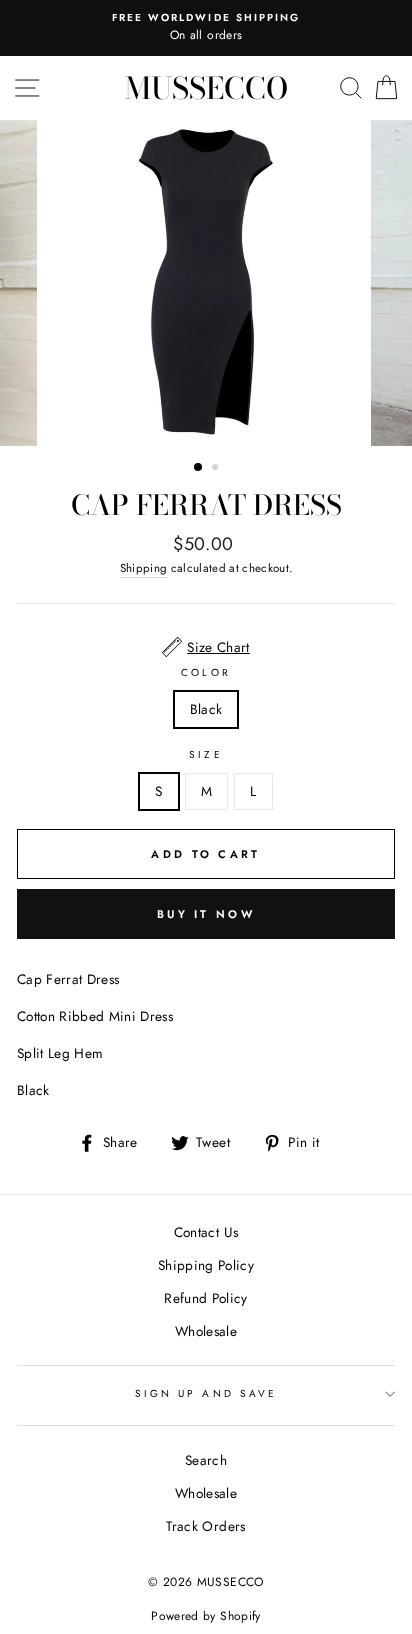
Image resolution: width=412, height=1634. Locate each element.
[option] (206, 28)
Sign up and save (206, 1393)
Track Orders (205, 1526)
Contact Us (206, 1232)
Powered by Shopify (205, 1616)
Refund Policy (205, 1298)
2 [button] (217, 469)
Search (206, 1460)
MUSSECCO (206, 88)
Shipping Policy (206, 1265)
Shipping (144, 568)
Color (205, 672)
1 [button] (199, 468)
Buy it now (206, 914)
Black (206, 709)
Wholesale (206, 1331)
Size (205, 754)
